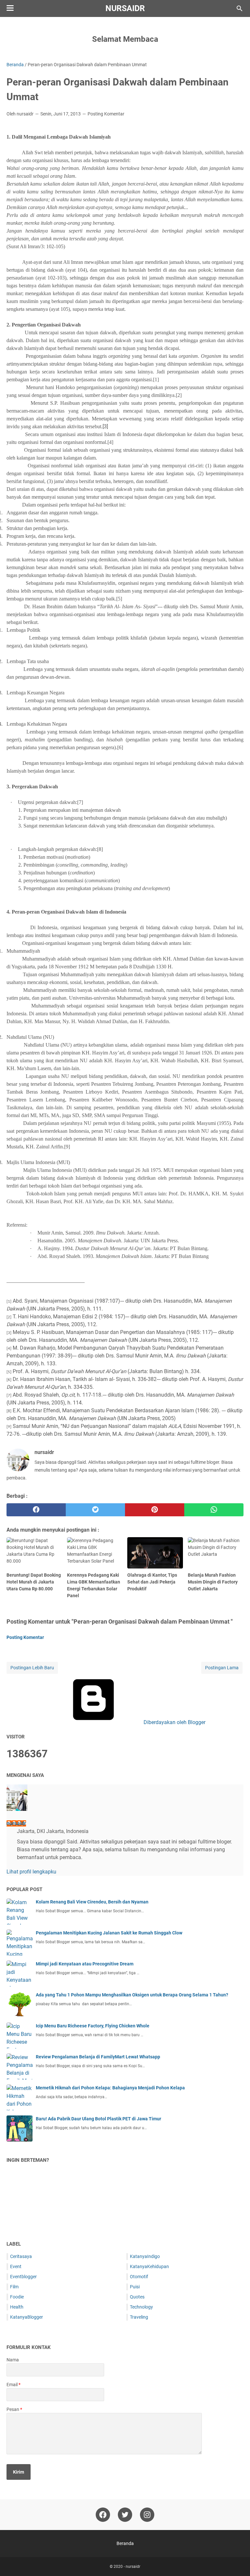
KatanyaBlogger (27, 2317)
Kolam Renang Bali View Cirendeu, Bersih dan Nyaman (92, 1902)
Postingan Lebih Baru (32, 1668)
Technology (141, 2307)
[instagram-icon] (147, 2515)
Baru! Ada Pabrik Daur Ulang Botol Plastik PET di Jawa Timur (98, 2119)
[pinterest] (155, 1510)
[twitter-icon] (125, 2515)
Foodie (17, 2297)
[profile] (17, 1809)
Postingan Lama (222, 1668)
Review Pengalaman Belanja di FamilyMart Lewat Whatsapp (98, 2057)
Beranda (125, 2543)
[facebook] (36, 1510)
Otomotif (139, 2277)
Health (17, 2307)
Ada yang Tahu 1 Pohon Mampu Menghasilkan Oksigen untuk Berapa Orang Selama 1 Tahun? (132, 1995)
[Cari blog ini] (240, 8)
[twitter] (95, 1510)
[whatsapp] (214, 1510)
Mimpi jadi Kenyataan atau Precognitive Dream (85, 1964)
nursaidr (125, 8)
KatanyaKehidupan (149, 2266)
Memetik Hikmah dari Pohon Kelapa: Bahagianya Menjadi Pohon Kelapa (110, 2088)
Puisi (135, 2287)
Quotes (137, 2297)
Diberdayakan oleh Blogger (174, 1722)
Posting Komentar (106, 114)
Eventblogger (23, 2277)
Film (14, 2287)
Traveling (139, 2317)
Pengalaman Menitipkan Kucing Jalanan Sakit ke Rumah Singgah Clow (109, 1933)
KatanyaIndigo (145, 2256)
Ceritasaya (21, 2256)
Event (16, 2266)
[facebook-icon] (103, 2515)
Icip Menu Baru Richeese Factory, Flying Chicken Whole (93, 2026)
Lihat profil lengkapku (31, 1872)
